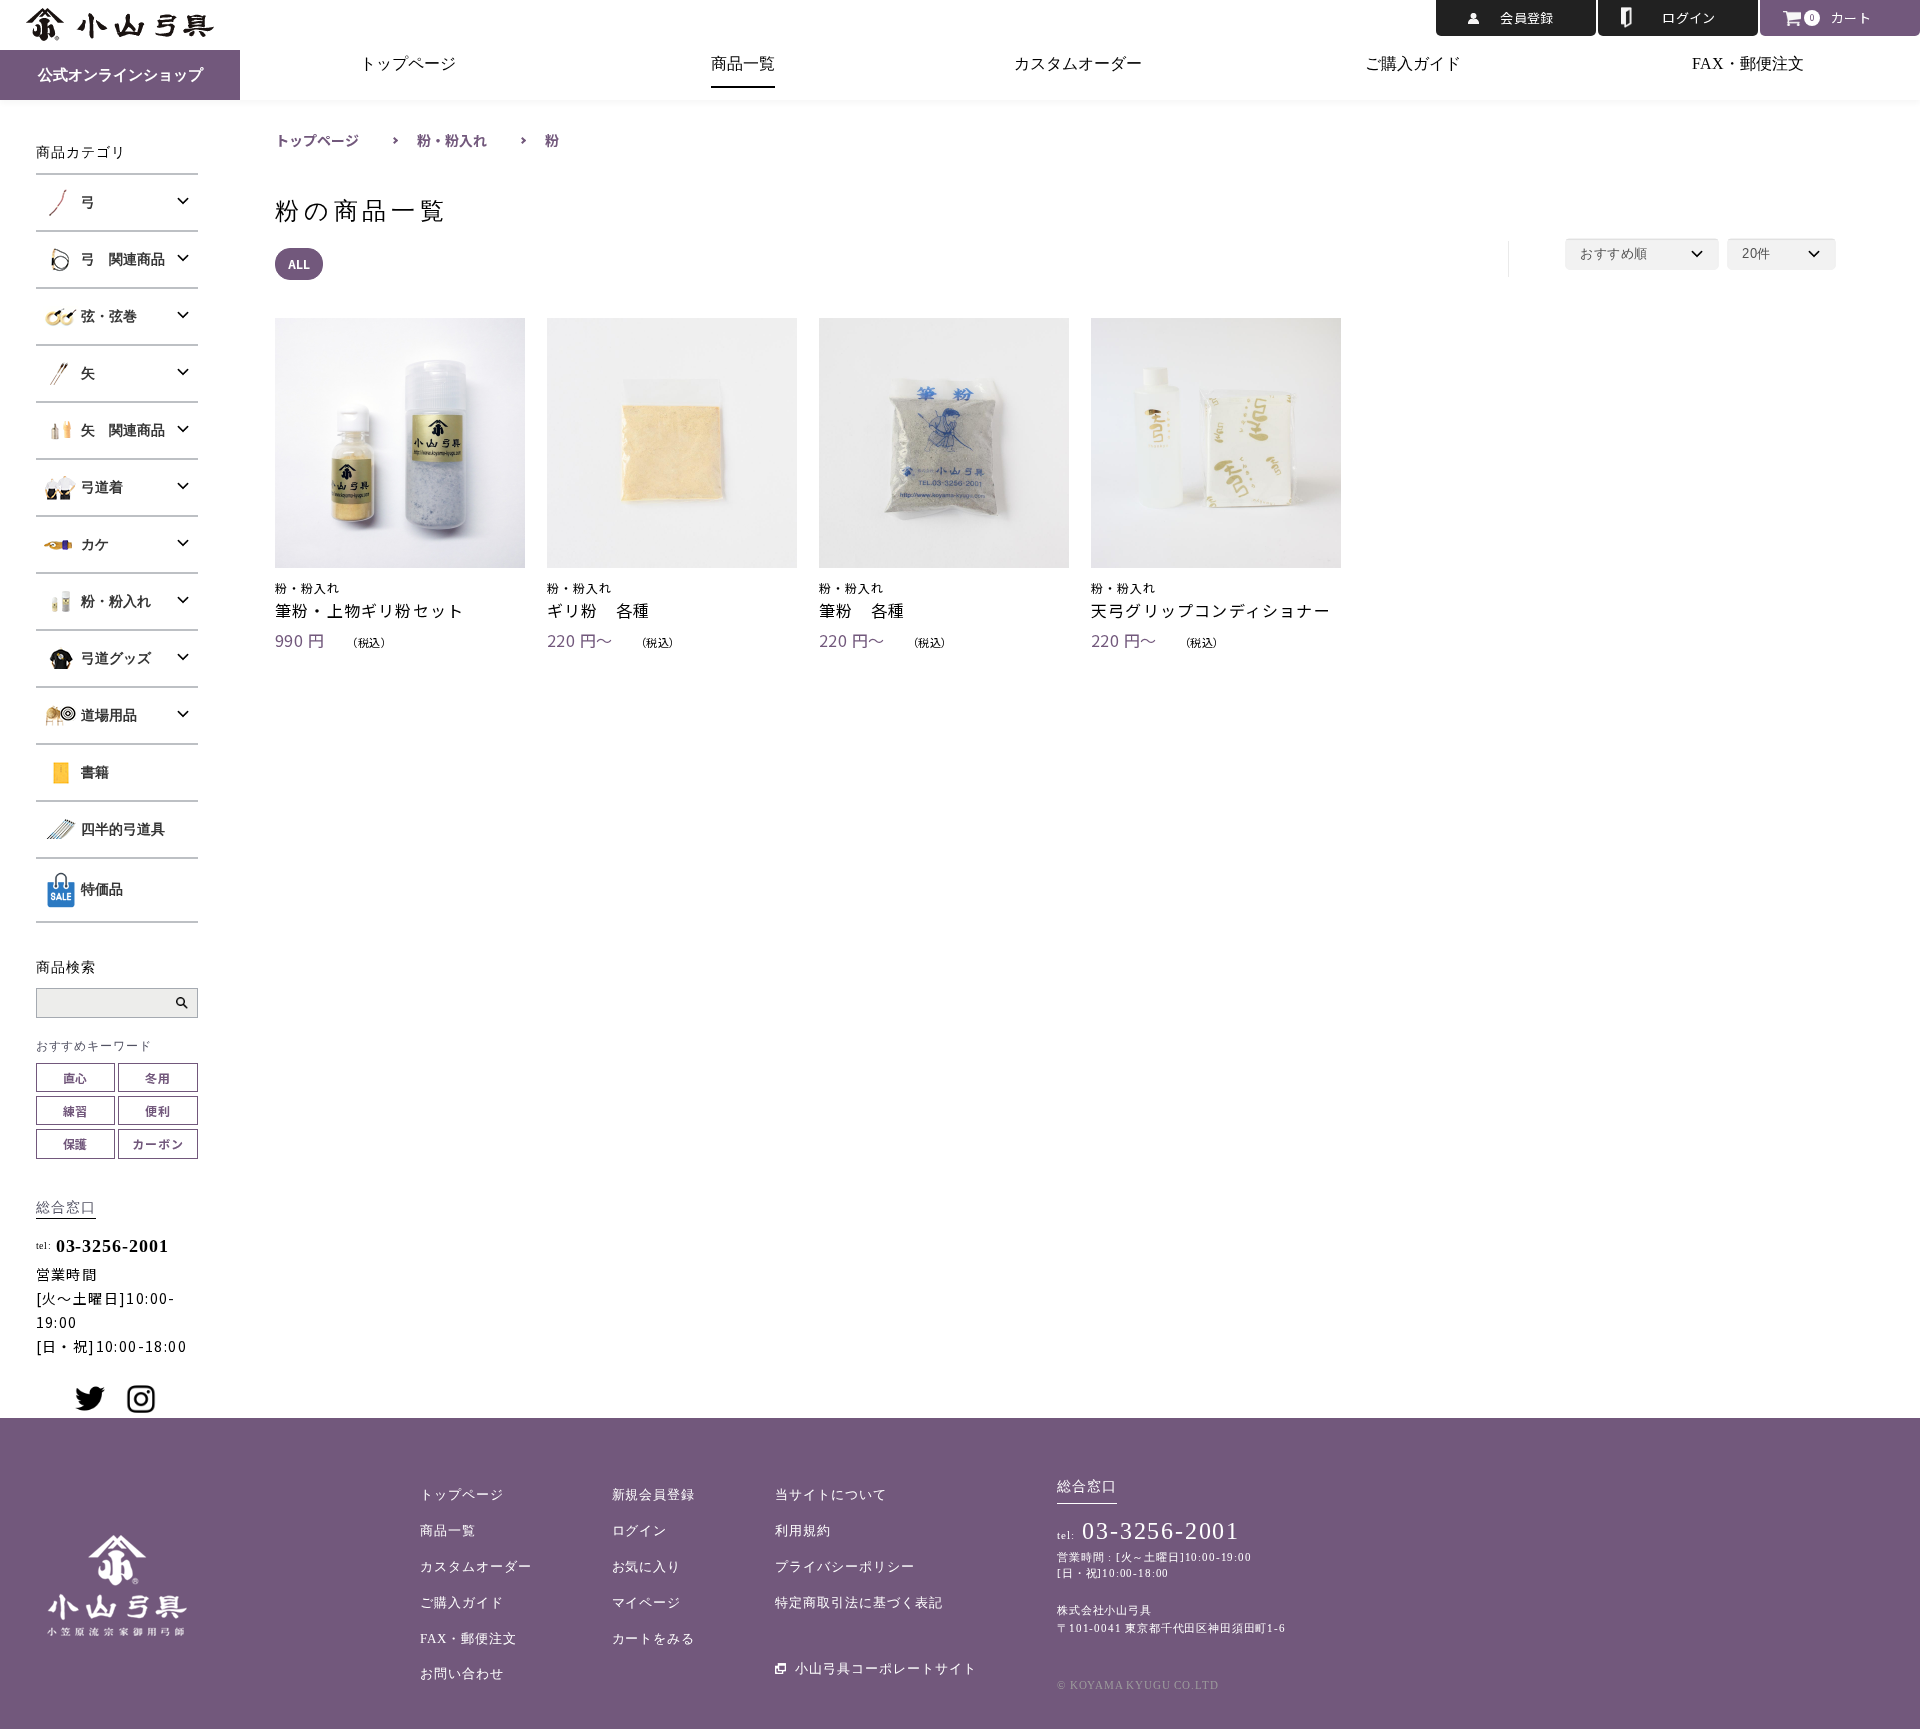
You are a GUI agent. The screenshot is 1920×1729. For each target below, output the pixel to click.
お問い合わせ (462, 1673)
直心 (76, 1077)
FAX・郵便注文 (1748, 63)
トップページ (408, 63)
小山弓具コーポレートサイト (886, 1668)
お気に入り (647, 1566)
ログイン (1689, 17)
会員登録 (1527, 17)
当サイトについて (831, 1494)
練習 (76, 1110)
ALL (299, 263)
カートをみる (654, 1638)
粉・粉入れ (452, 140)
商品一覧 (743, 63)
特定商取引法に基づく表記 (859, 1602)
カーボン (158, 1143)
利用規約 (803, 1530)
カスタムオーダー (1078, 63)
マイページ (647, 1602)
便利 (158, 1110)
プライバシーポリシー (845, 1566)
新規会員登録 (654, 1494)
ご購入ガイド (1413, 63)
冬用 (158, 1077)
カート (1851, 17)
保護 (76, 1143)
